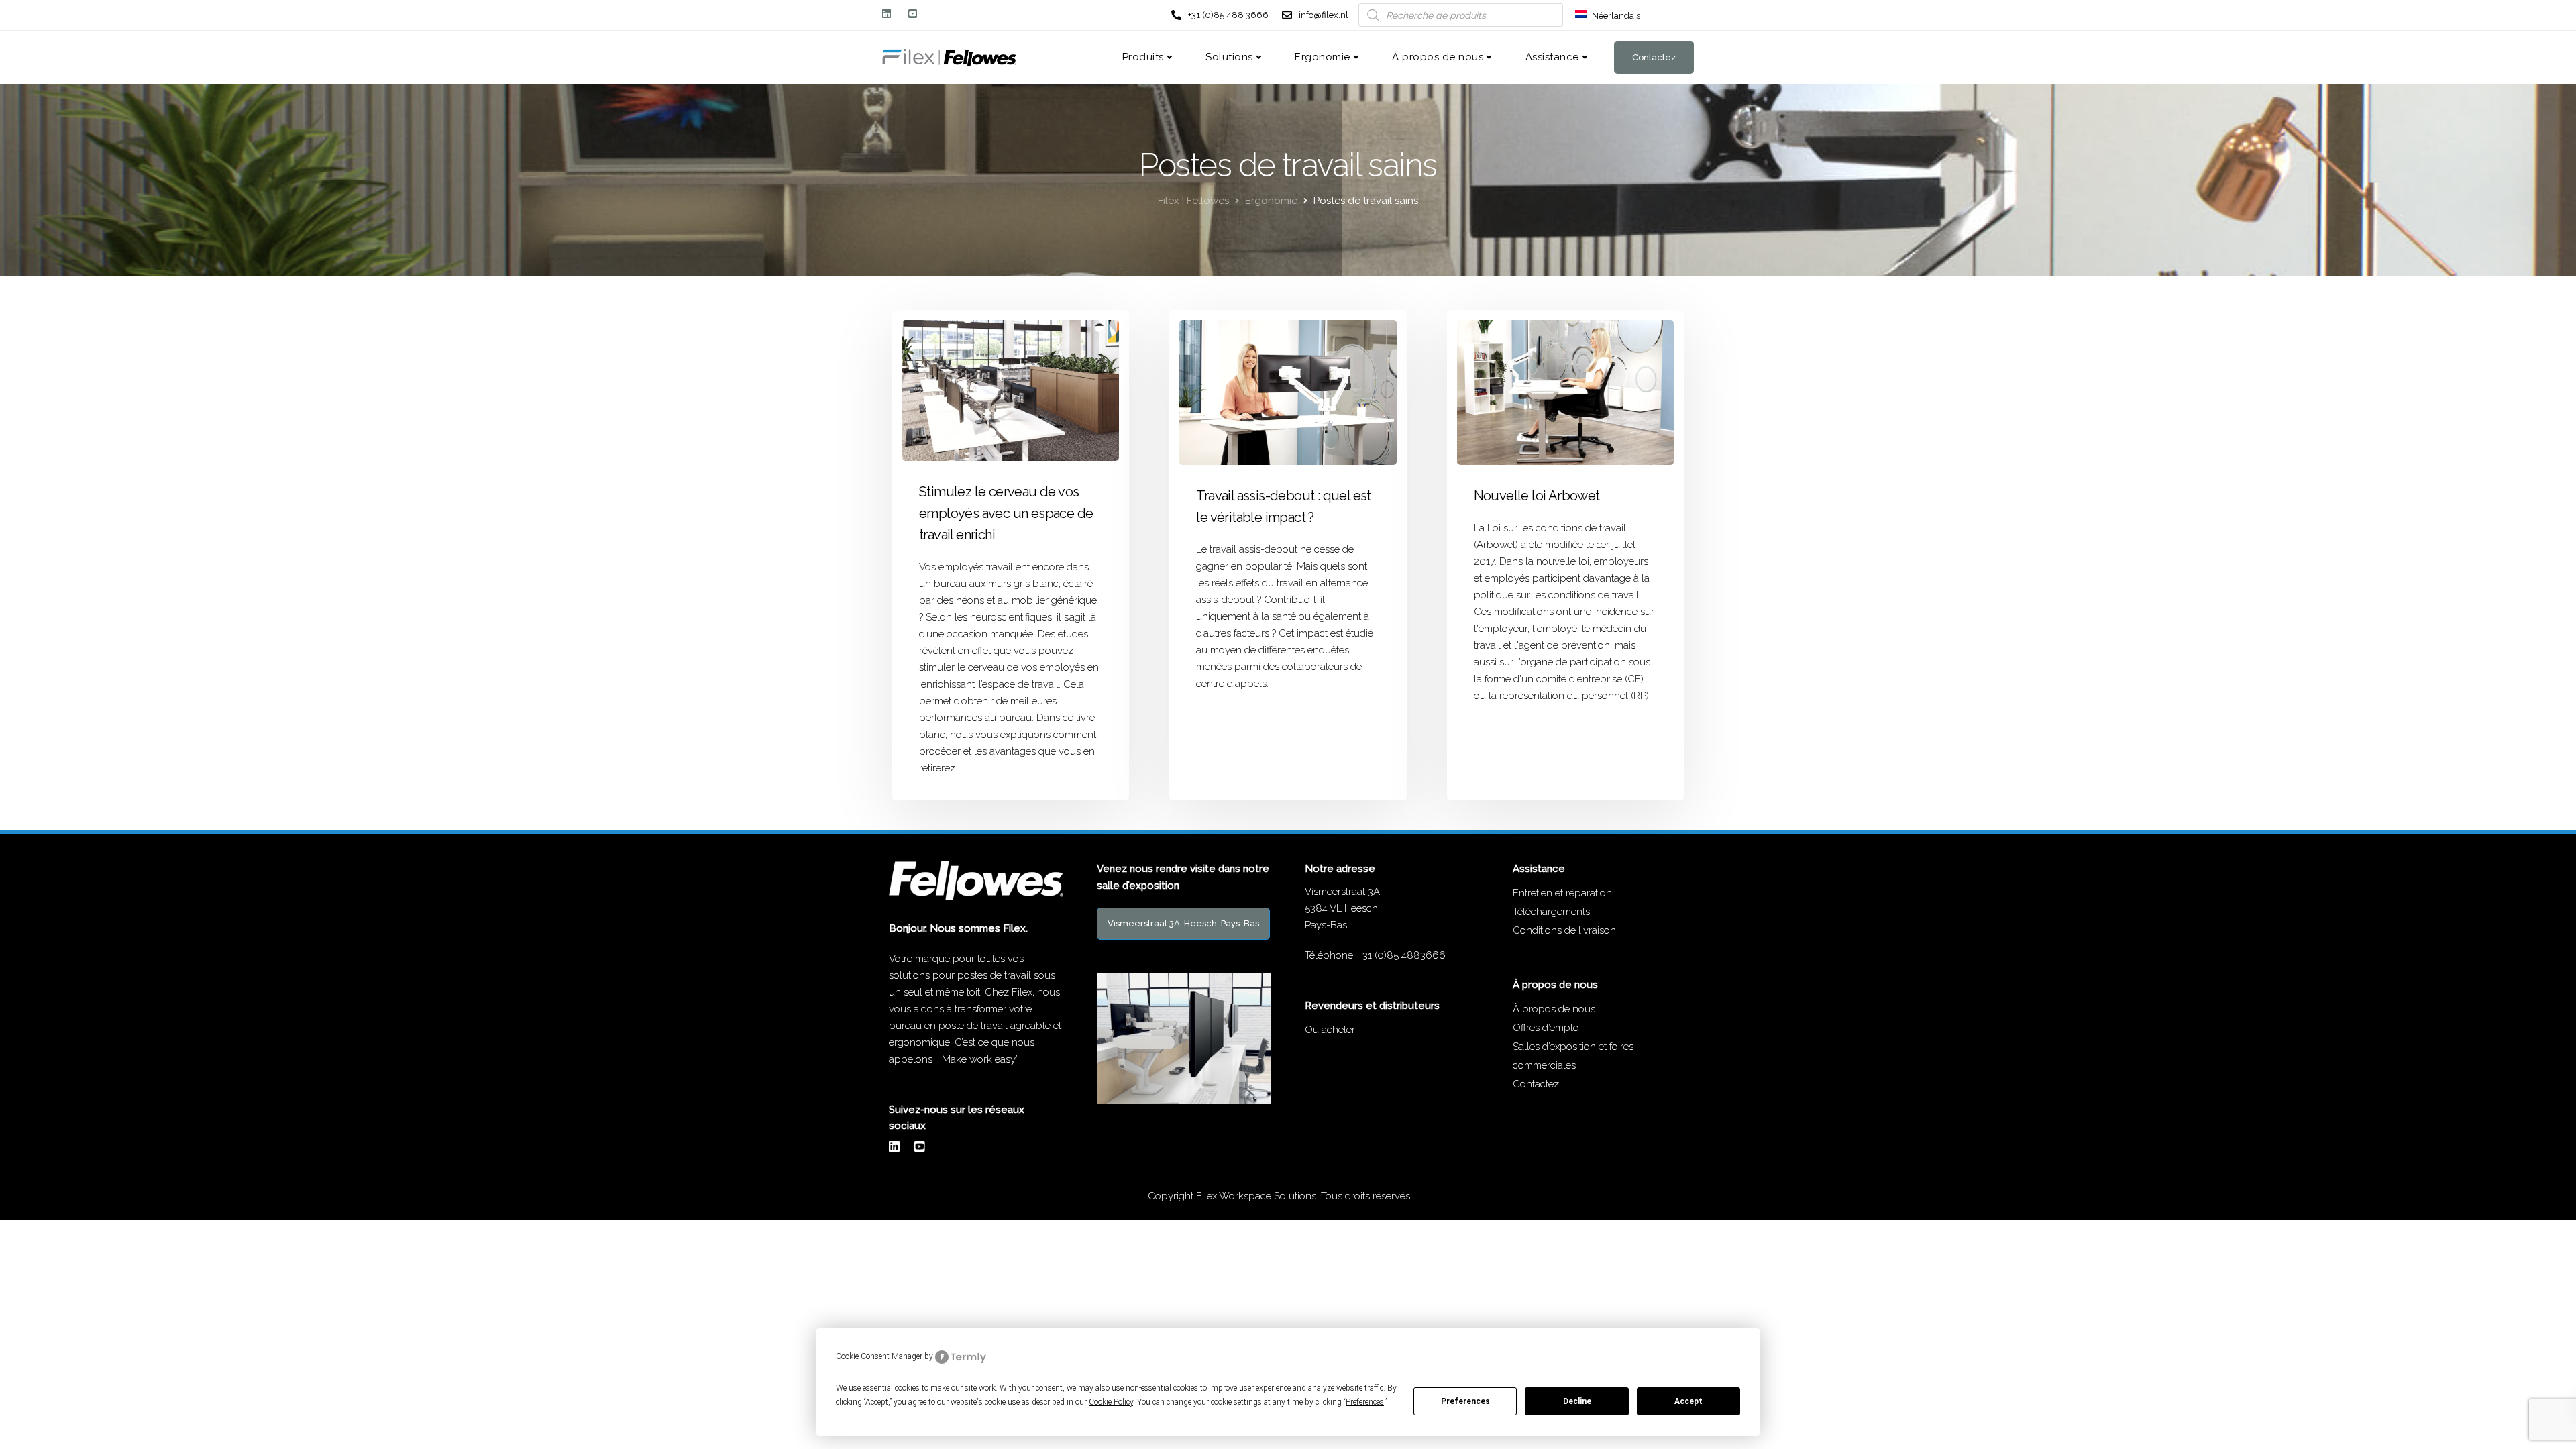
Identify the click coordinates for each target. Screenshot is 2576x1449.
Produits (1143, 57)
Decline (1577, 1401)
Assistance (1552, 57)
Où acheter (1330, 1030)
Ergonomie (1323, 57)
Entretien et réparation (1562, 893)
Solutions (1229, 57)
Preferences (1465, 1401)
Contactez (1654, 57)
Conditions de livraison (1564, 930)
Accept (1688, 1401)
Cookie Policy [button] (1111, 1402)
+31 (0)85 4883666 (1402, 955)
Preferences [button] (1365, 1402)
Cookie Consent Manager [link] (879, 1356)
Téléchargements (1551, 912)
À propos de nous (1438, 57)
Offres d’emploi (1547, 1028)
